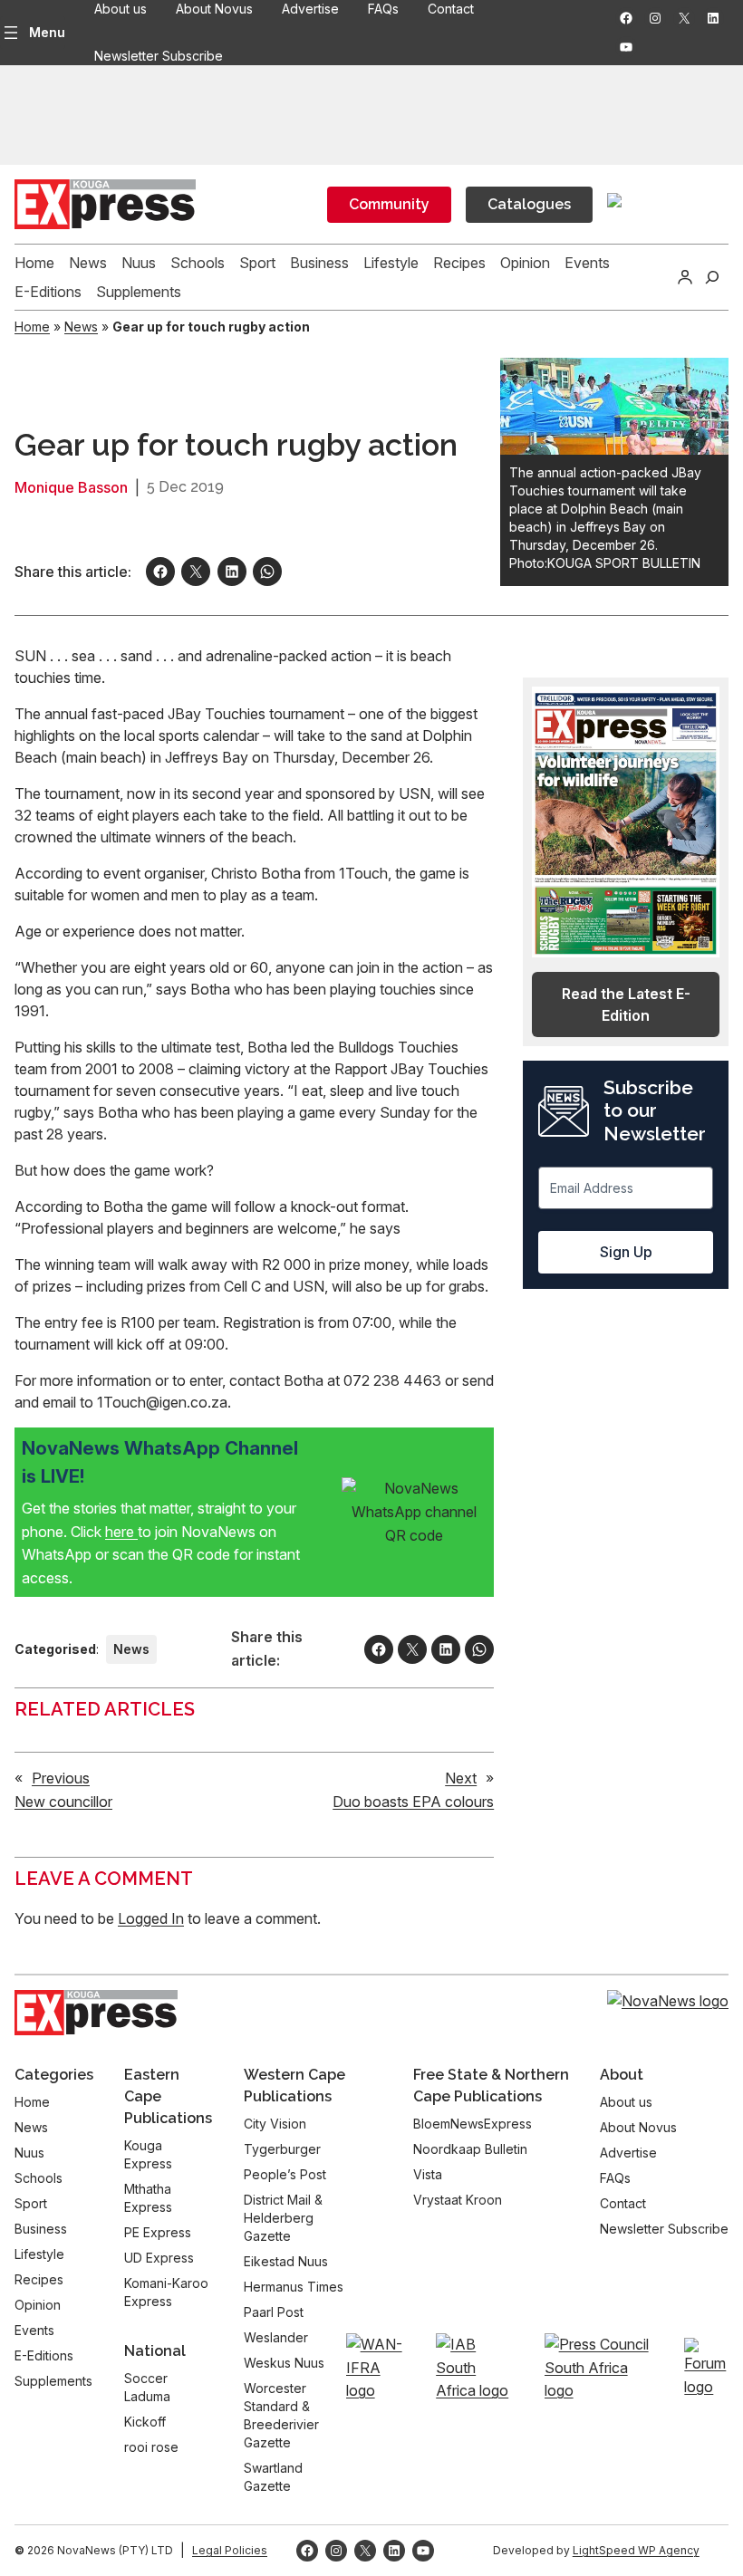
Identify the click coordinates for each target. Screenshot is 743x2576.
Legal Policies (230, 2550)
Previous (61, 1778)
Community (389, 204)
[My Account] (685, 277)
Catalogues (529, 204)
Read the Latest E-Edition (626, 1004)
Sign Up (626, 1252)
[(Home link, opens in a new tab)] (96, 2013)
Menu (47, 32)
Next (461, 1778)
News (81, 327)
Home (32, 327)
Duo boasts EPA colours (413, 1802)
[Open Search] (712, 277)
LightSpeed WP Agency (636, 2550)
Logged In (151, 1918)
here (121, 1532)
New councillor (63, 1802)
